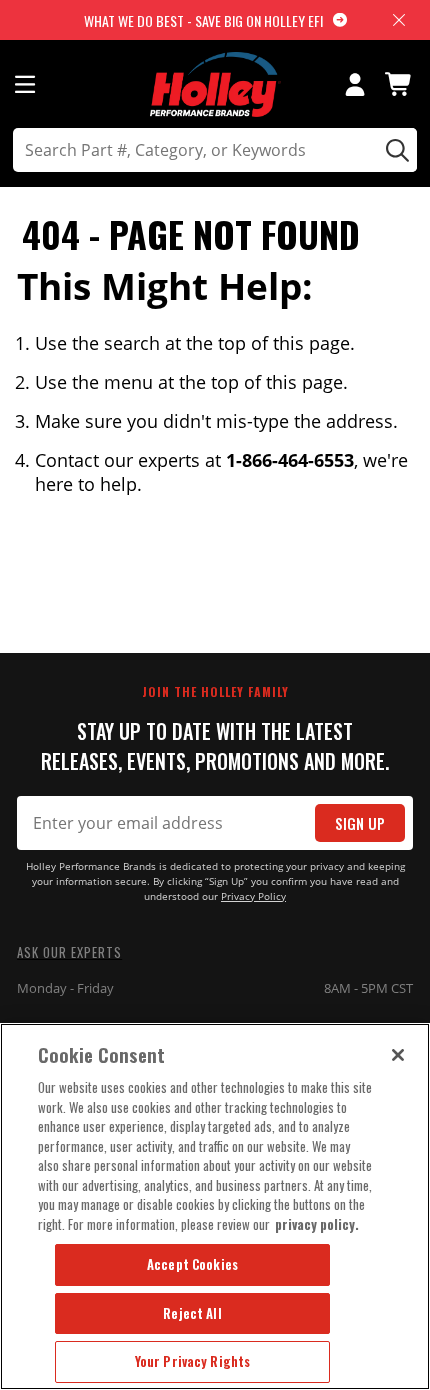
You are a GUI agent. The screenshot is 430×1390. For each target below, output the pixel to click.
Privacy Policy (253, 896)
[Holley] (215, 84)
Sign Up (360, 823)
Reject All (192, 1313)
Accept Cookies (192, 1264)
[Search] (394, 150)
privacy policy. (317, 1224)
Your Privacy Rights (192, 1361)
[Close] (398, 1055)
